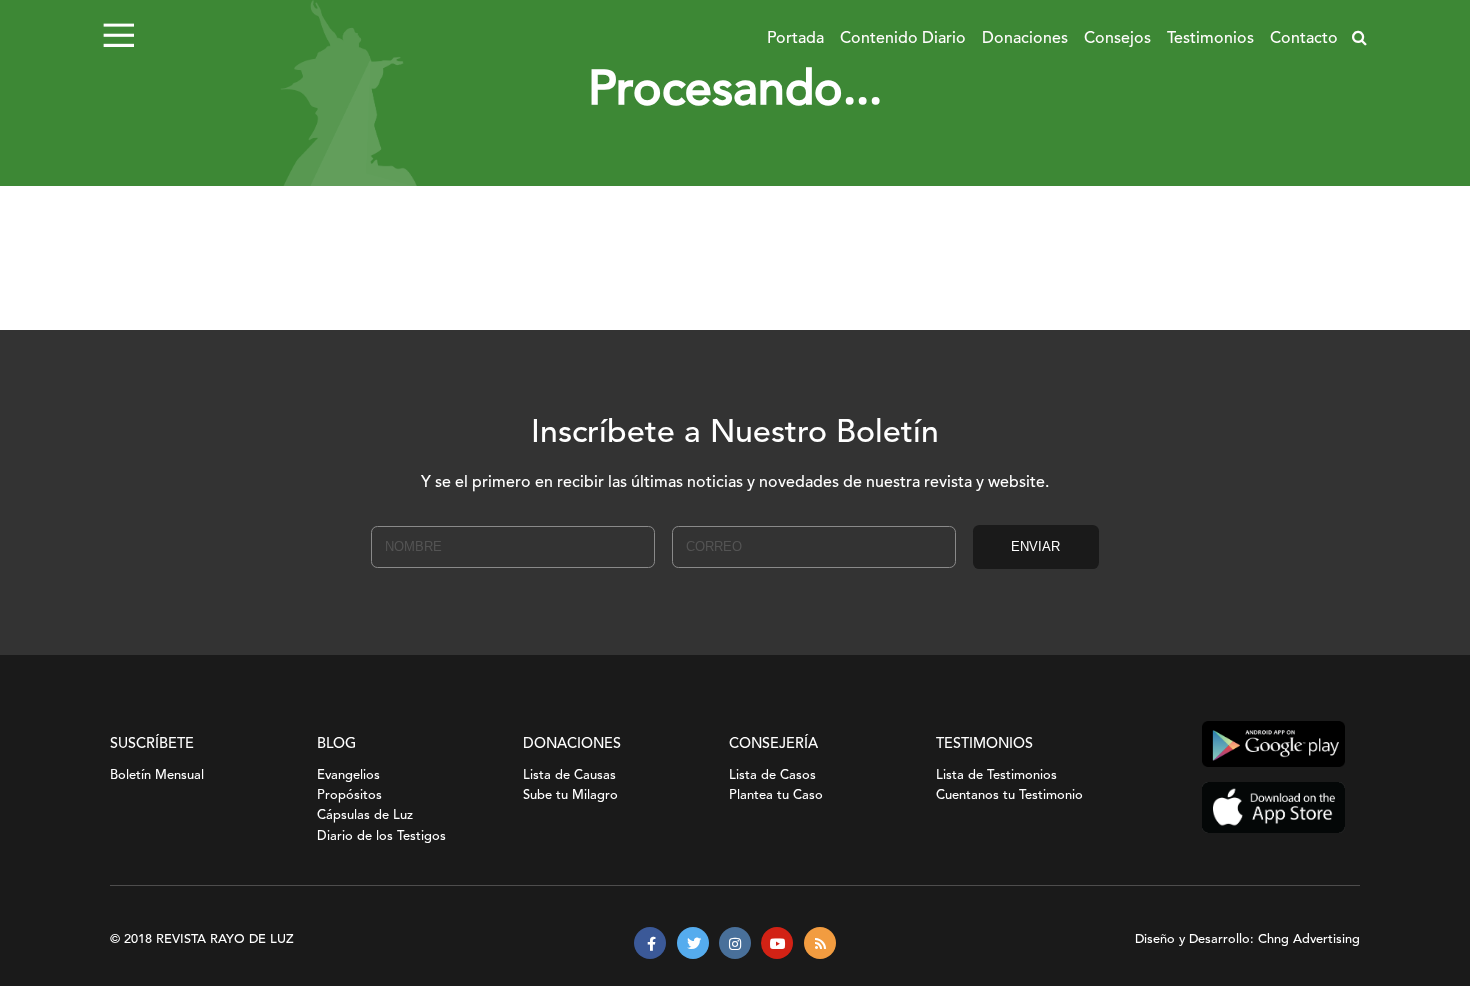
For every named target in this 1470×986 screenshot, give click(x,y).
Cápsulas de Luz (365, 815)
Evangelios (348, 775)
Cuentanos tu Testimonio (1009, 795)
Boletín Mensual (157, 775)
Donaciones (1025, 39)
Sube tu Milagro (570, 795)
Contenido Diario (903, 39)
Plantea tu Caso (776, 795)
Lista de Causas (569, 775)
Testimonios (1210, 39)
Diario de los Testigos (381, 836)
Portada (795, 39)
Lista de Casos (772, 775)
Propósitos (349, 795)
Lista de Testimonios (996, 775)
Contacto (1304, 39)
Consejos (1117, 39)
